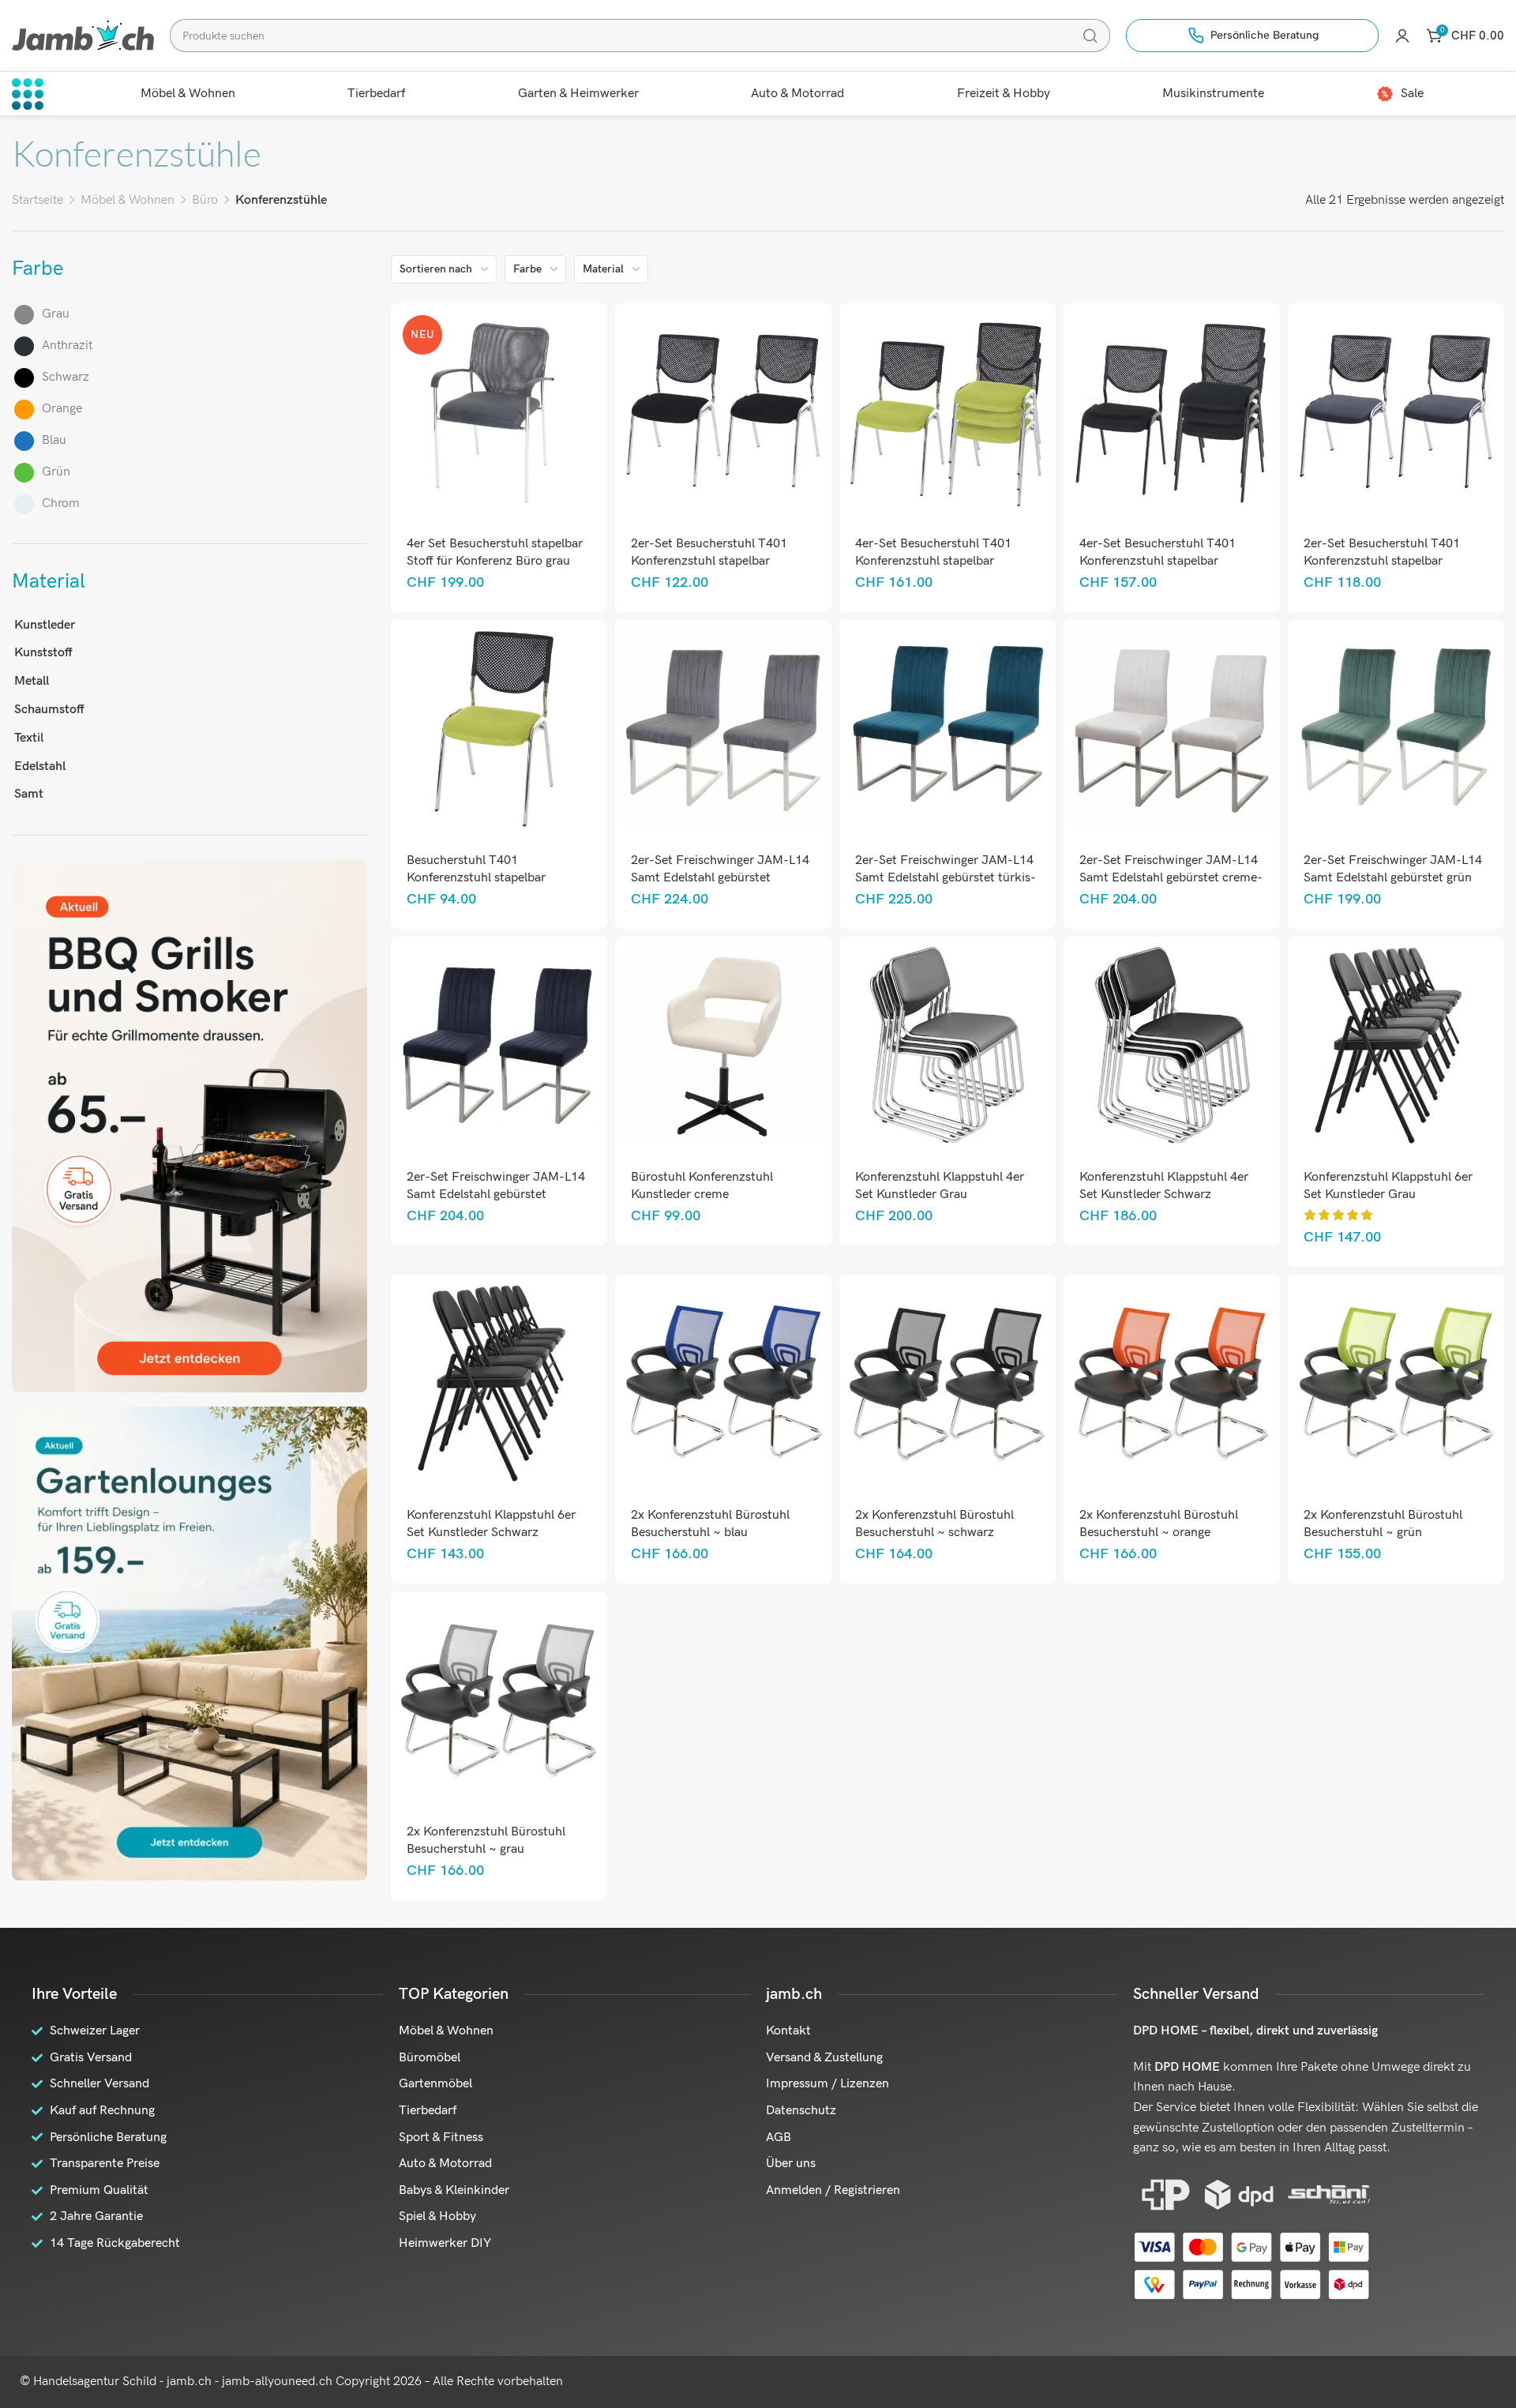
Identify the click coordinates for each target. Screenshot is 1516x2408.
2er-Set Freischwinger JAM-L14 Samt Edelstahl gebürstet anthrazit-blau (496, 1195)
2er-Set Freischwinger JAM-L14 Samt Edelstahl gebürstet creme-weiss (1171, 878)
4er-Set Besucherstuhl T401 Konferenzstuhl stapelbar (933, 552)
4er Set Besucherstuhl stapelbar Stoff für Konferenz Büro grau (495, 552)
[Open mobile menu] (28, 94)
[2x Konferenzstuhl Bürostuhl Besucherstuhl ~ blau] (723, 1382)
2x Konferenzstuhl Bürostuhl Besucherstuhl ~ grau (486, 1841)
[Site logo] (83, 35)
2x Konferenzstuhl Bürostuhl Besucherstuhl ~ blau (710, 1524)
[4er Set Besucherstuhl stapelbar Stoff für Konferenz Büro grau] (499, 411)
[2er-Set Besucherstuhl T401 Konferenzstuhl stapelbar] (723, 411)
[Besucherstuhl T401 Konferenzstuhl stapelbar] (499, 728)
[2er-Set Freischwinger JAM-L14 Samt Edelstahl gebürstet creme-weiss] (1171, 728)
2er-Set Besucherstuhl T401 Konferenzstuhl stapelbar (709, 552)
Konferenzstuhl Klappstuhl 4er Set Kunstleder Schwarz (1164, 1186)
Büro (205, 200)
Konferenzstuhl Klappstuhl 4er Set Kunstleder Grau (940, 1186)
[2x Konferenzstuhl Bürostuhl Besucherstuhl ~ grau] (499, 1699)
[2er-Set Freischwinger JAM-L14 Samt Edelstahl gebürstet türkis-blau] (947, 728)
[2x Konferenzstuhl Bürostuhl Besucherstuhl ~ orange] (1171, 1382)
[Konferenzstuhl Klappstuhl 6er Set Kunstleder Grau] (1396, 1044)
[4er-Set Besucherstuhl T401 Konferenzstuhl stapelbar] (947, 411)
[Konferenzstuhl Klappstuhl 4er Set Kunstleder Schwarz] (1171, 1044)
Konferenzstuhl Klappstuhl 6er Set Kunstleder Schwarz (491, 1524)
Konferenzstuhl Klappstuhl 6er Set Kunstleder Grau (1388, 1186)
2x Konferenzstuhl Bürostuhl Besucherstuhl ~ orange (1159, 1524)
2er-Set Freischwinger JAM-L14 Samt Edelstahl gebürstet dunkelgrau (720, 878)
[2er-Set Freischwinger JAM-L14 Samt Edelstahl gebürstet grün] (1396, 728)
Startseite (38, 200)
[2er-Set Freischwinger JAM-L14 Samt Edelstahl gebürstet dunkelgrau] (723, 728)
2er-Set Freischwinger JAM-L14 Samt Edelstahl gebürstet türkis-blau (946, 878)
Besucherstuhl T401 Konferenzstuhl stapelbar (476, 869)
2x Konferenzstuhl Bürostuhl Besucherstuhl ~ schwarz (934, 1524)
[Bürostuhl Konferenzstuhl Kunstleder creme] (723, 1044)
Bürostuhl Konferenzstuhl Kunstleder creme (702, 1186)
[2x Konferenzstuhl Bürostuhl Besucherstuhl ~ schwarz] (947, 1382)
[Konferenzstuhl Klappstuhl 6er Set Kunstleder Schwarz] (499, 1382)
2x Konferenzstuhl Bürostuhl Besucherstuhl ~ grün (1383, 1524)
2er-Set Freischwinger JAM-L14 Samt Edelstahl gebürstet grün (1393, 869)
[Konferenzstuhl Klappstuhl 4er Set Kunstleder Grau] (947, 1044)
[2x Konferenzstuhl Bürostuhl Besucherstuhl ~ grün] (1396, 1382)
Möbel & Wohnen (128, 200)
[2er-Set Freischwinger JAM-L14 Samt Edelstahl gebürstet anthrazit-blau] (499, 1044)
